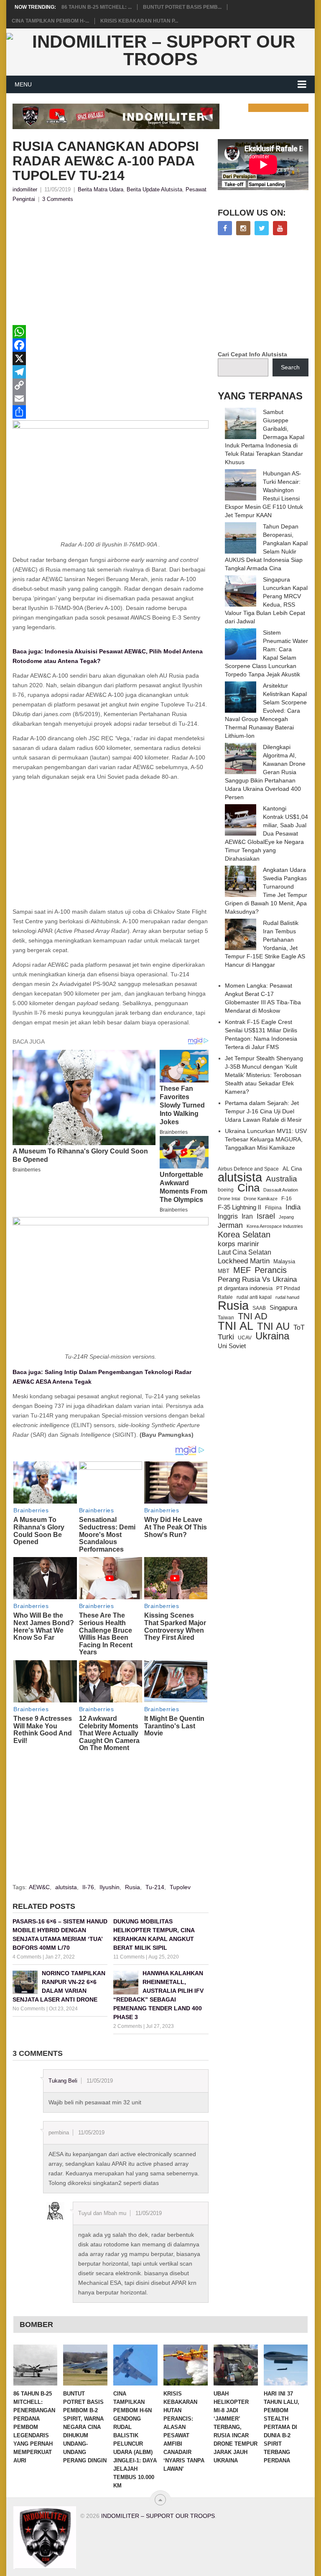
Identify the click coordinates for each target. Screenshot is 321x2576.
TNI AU (273, 1326)
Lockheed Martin (244, 1261)
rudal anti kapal (254, 1297)
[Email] (111, 399)
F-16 (287, 1198)
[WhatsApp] (111, 332)
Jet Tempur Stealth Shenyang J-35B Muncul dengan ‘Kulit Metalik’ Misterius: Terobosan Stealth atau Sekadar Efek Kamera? (264, 1075)
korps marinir (238, 1244)
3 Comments (58, 199)
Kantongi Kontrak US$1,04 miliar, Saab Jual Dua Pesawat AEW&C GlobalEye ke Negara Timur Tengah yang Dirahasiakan (266, 833)
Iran (247, 1216)
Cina (248, 1188)
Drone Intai (229, 1199)
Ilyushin (110, 1887)
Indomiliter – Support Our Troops (158, 2516)
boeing (226, 1190)
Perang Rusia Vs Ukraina (257, 1279)
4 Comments (27, 1957)
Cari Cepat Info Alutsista (252, 354)
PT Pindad (288, 1288)
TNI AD (253, 1316)
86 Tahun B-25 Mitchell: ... (97, 7)
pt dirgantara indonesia (245, 1288)
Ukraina (272, 1336)
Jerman (230, 1225)
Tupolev (180, 1887)
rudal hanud (287, 1297)
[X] (111, 358)
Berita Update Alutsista (154, 189)
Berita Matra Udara (101, 189)
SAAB (259, 1308)
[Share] (111, 412)
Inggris (228, 1216)
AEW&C (39, 1887)
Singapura (283, 1308)
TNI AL (236, 1326)
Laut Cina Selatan (245, 1252)
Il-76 (88, 1887)
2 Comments (128, 2026)
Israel (266, 1216)
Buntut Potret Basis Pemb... (182, 7)
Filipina (273, 1208)
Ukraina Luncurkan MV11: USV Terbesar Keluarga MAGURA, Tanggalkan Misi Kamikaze (266, 1139)
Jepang (286, 1217)
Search (290, 367)
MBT (224, 1271)
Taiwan (226, 1318)
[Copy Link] (111, 385)
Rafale (225, 1297)
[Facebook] (111, 345)
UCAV (245, 1338)
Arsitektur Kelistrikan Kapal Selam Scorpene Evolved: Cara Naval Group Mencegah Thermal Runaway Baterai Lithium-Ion (266, 711)
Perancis (271, 1270)
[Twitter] (262, 228)
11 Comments (129, 1957)
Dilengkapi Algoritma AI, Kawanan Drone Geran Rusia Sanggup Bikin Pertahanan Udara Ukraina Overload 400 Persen (265, 772)
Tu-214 (155, 1887)
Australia (282, 1179)
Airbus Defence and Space (248, 1169)
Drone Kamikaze (261, 1199)
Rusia (132, 1887)
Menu (23, 84)
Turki (226, 1337)
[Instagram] (243, 228)
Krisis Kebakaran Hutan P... (139, 21)
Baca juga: (28, 651)
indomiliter (25, 189)
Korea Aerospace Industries (275, 1226)
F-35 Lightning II (239, 1207)
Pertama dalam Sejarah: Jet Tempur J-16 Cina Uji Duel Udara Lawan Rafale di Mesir (263, 1111)
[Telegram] (111, 372)
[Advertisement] (111, 267)
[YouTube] (280, 228)
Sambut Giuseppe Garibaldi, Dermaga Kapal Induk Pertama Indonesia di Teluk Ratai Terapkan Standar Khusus (265, 437)
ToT (299, 1327)
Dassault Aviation (281, 1190)
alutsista (66, 1887)
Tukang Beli (63, 2081)
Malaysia (284, 1261)
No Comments (29, 2009)
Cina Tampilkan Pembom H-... (50, 21)
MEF (242, 1270)
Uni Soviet (232, 1346)
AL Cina (292, 1169)
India (293, 1207)
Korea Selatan (244, 1235)
